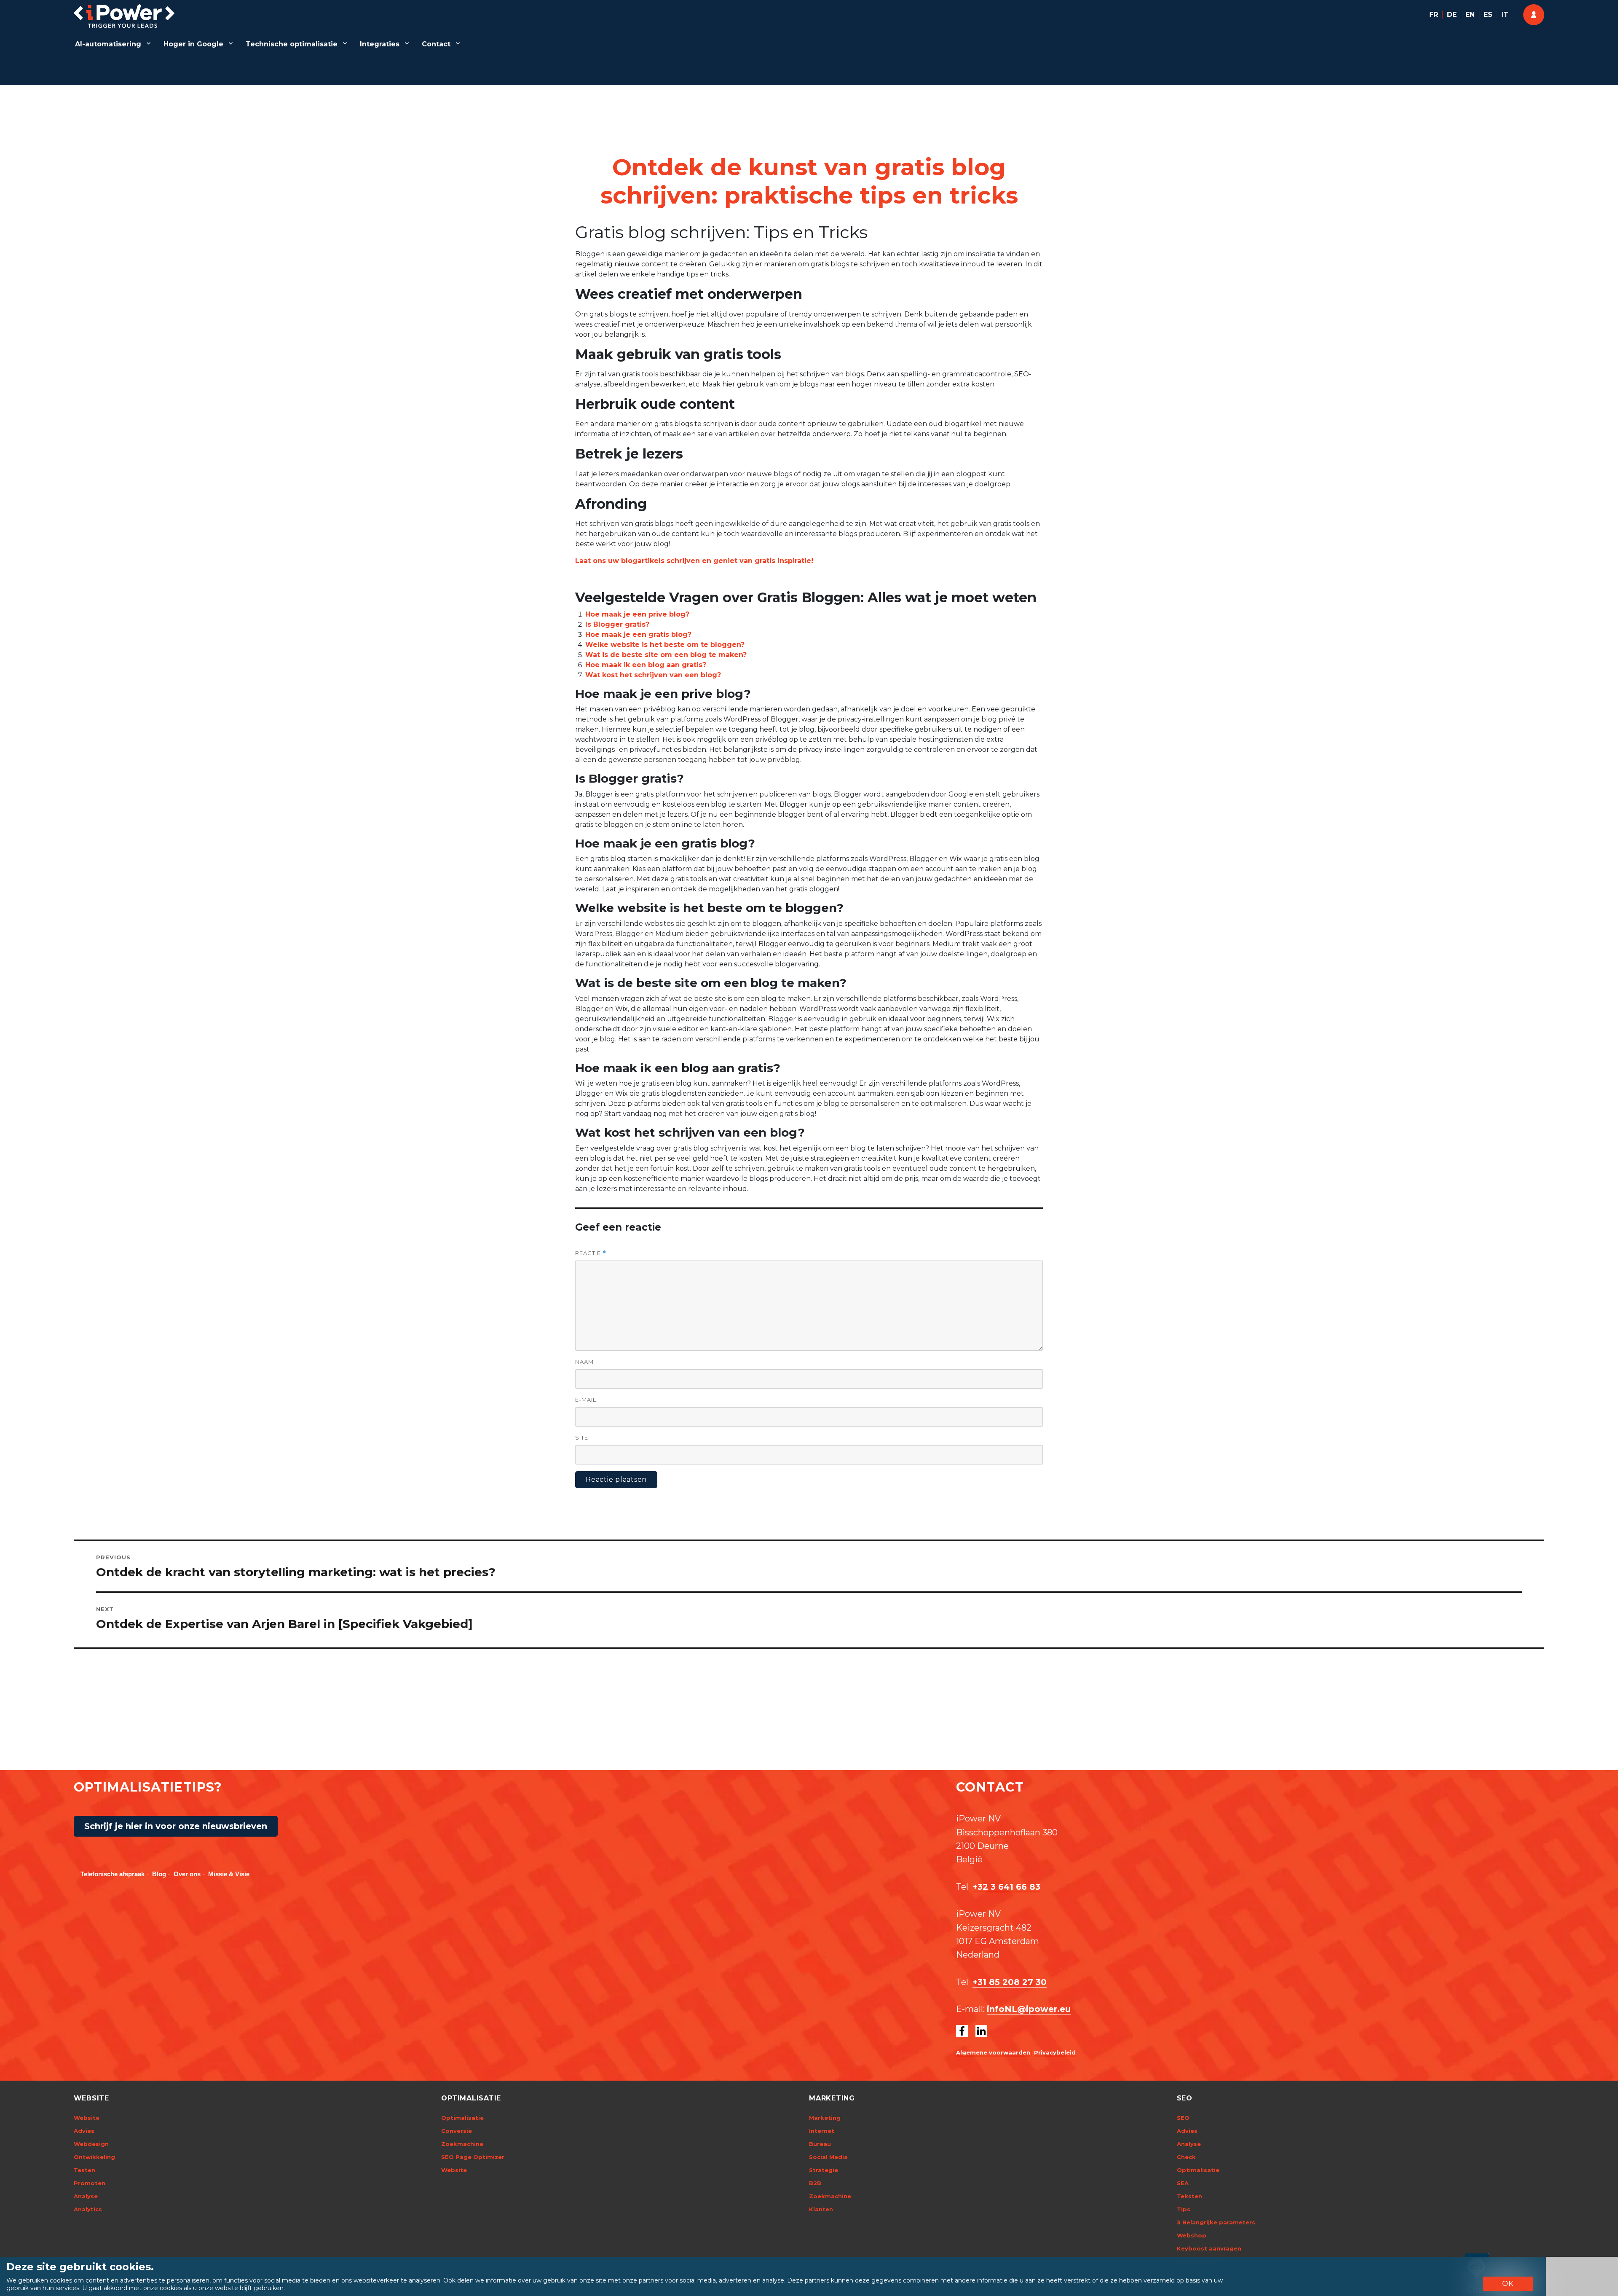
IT (1505, 15)
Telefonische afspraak (113, 1874)
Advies (84, 2131)
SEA (1183, 2183)
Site (582, 1438)
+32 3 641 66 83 (1006, 1887)
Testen (84, 2170)
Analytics (88, 2209)
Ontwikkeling (94, 2157)
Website (87, 2118)
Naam (584, 1362)
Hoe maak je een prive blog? (637, 614)
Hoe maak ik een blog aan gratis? (646, 665)
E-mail (586, 1400)
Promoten (90, 2183)
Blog (159, 1874)
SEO (1183, 2118)
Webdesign (91, 2144)
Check (1186, 2157)
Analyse (86, 2196)
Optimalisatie (462, 2118)
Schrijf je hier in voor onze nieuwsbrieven (176, 1826)
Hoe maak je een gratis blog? (638, 634)
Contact (436, 44)
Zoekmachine (462, 2144)
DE (1452, 15)
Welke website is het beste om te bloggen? (665, 645)
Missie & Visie (229, 1874)
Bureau (820, 2144)
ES (1488, 15)
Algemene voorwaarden (993, 2052)
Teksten (1189, 2196)
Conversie (457, 2131)
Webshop (1192, 2235)
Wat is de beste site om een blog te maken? (666, 655)
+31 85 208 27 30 (1010, 1982)
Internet (822, 2131)
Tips (1184, 2209)
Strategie (824, 2170)
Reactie (591, 1253)
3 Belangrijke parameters (1216, 2222)
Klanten (821, 2209)
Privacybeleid (1055, 2052)
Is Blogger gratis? (617, 624)
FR (1434, 15)
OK (1508, 2284)
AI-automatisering (108, 44)
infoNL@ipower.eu (1029, 2009)
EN (1470, 15)
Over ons (187, 1874)
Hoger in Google (193, 44)
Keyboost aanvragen (1209, 2248)
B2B (815, 2183)
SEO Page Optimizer (473, 2157)
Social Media (828, 2157)
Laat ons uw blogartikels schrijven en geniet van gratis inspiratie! (694, 561)
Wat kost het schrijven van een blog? (653, 675)
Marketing (825, 2118)
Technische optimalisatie (292, 44)
